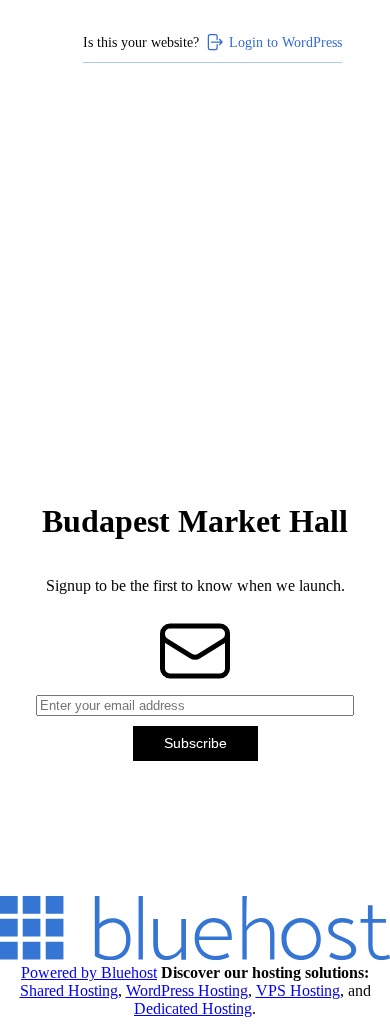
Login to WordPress (285, 42)
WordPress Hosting (187, 990)
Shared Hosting (69, 990)
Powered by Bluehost (89, 972)
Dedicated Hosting (193, 1008)
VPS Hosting (298, 990)
